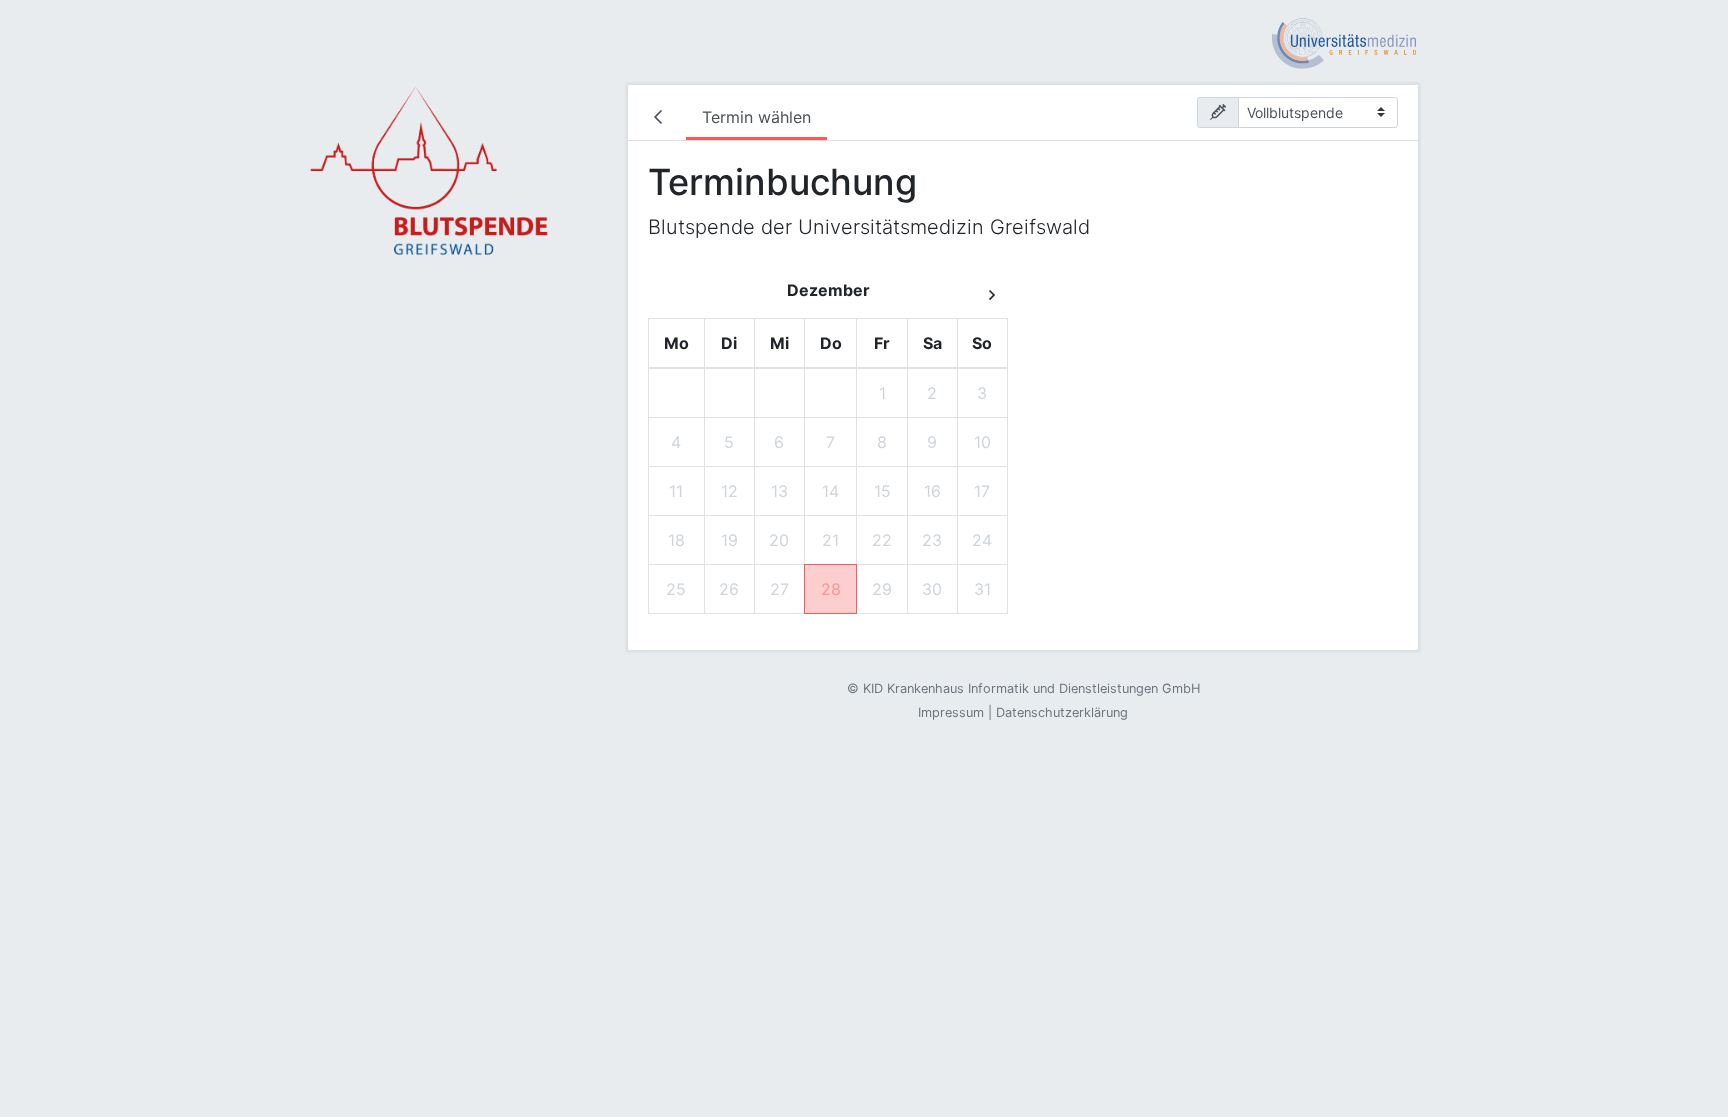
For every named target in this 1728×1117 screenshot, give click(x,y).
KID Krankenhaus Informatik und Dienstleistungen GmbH (1031, 688)
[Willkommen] (662, 119)
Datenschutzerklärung (1062, 712)
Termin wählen (756, 117)
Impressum (951, 712)
